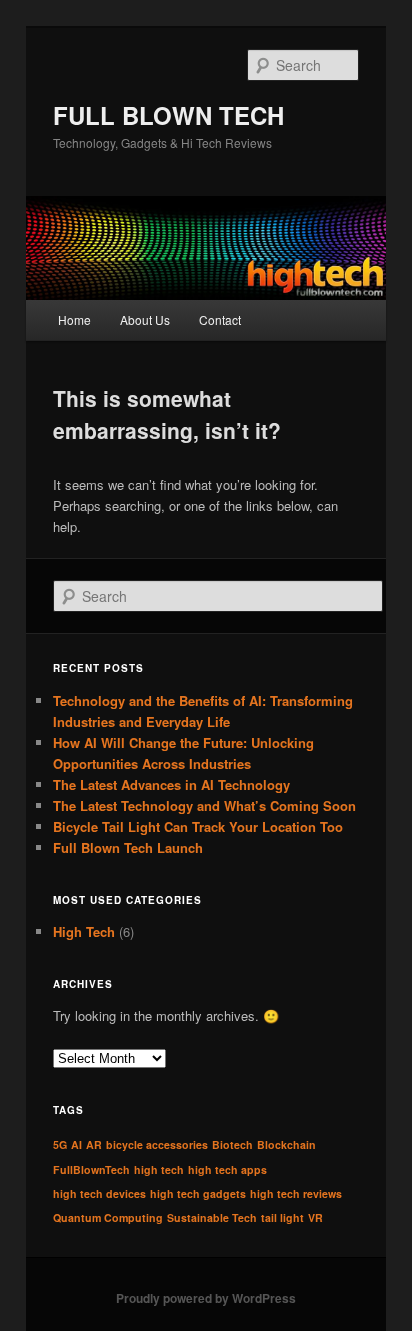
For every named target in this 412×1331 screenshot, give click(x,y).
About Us (145, 319)
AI (76, 1144)
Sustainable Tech (212, 1217)
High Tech (84, 931)
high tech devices (99, 1193)
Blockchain (286, 1144)
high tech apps (227, 1169)
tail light (282, 1217)
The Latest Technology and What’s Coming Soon (204, 805)
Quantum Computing (108, 1217)
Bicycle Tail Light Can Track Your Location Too (198, 826)
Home (74, 319)
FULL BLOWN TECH (168, 115)
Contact (220, 319)
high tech (159, 1169)
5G (60, 1144)
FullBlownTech (91, 1169)
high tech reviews (296, 1193)
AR (94, 1144)
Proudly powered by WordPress (206, 1298)
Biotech (232, 1144)
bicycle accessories (157, 1144)
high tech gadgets (198, 1193)
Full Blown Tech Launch (128, 847)
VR (315, 1217)
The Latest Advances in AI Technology (171, 784)
